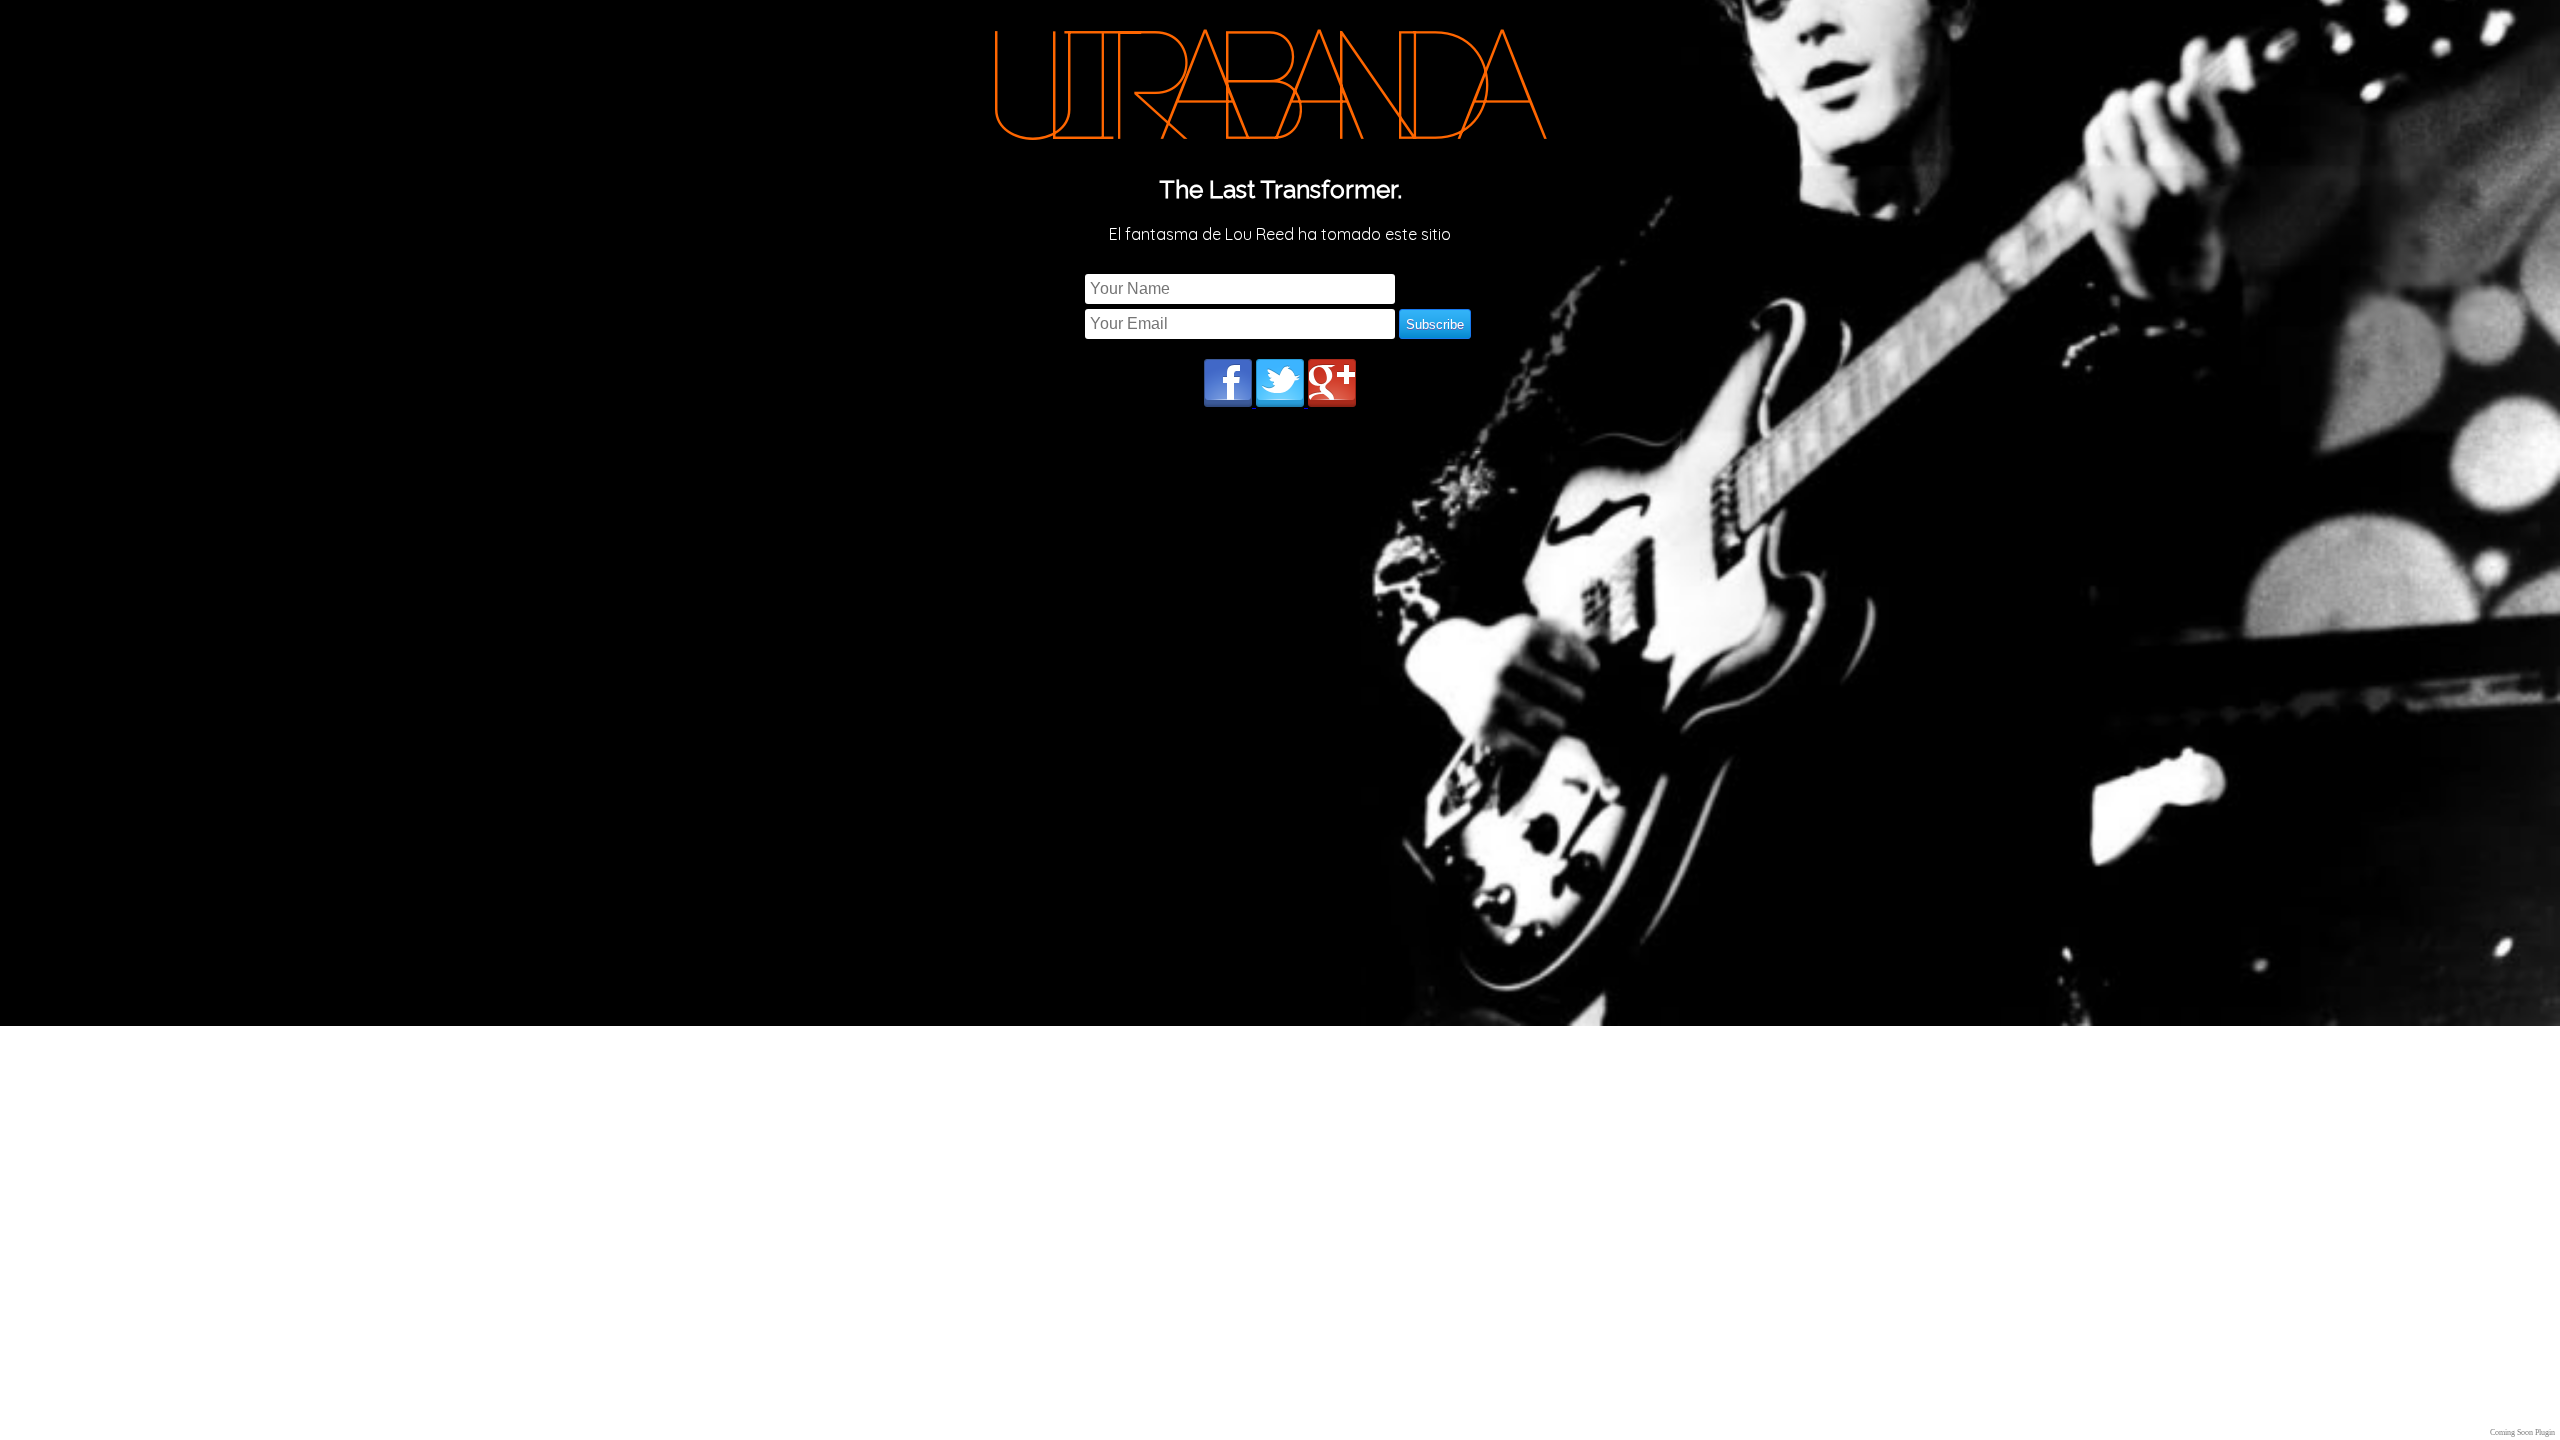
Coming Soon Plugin (2522, 1432)
